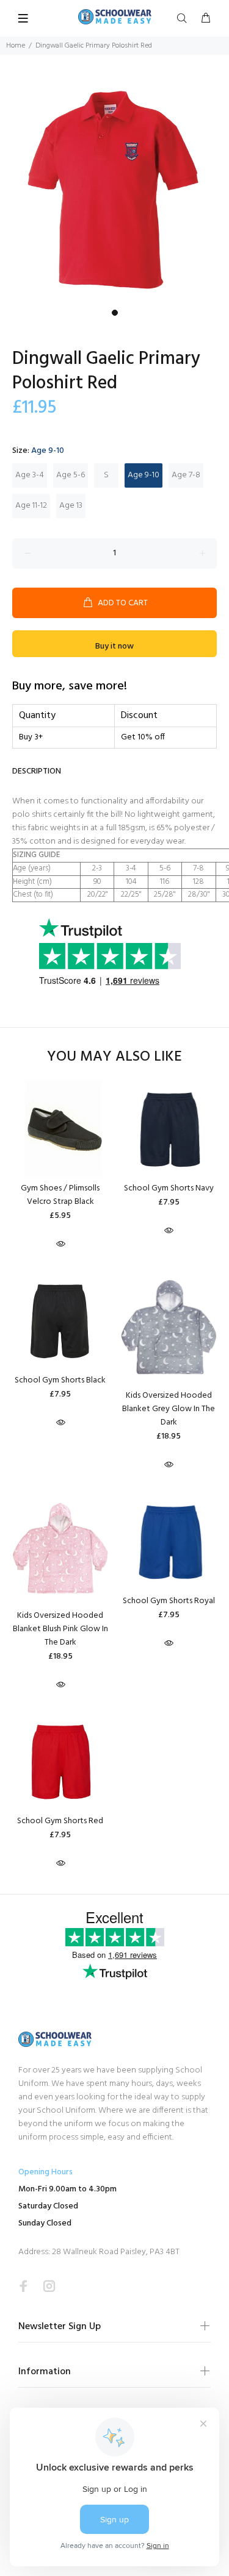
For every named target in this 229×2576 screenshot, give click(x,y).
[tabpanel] (114, 189)
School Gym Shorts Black (60, 1380)
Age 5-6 (71, 475)
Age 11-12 (31, 506)
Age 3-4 (30, 475)
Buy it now (114, 646)
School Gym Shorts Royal (169, 1601)
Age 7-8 (186, 475)
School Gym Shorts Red (60, 1821)
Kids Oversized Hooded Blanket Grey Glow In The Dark (169, 1409)
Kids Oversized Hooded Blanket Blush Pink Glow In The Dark (60, 1629)
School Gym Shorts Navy (169, 1188)
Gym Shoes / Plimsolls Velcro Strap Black (60, 1195)
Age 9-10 (144, 475)
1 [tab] (115, 313)
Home (16, 46)
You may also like (114, 1057)
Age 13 (71, 506)
